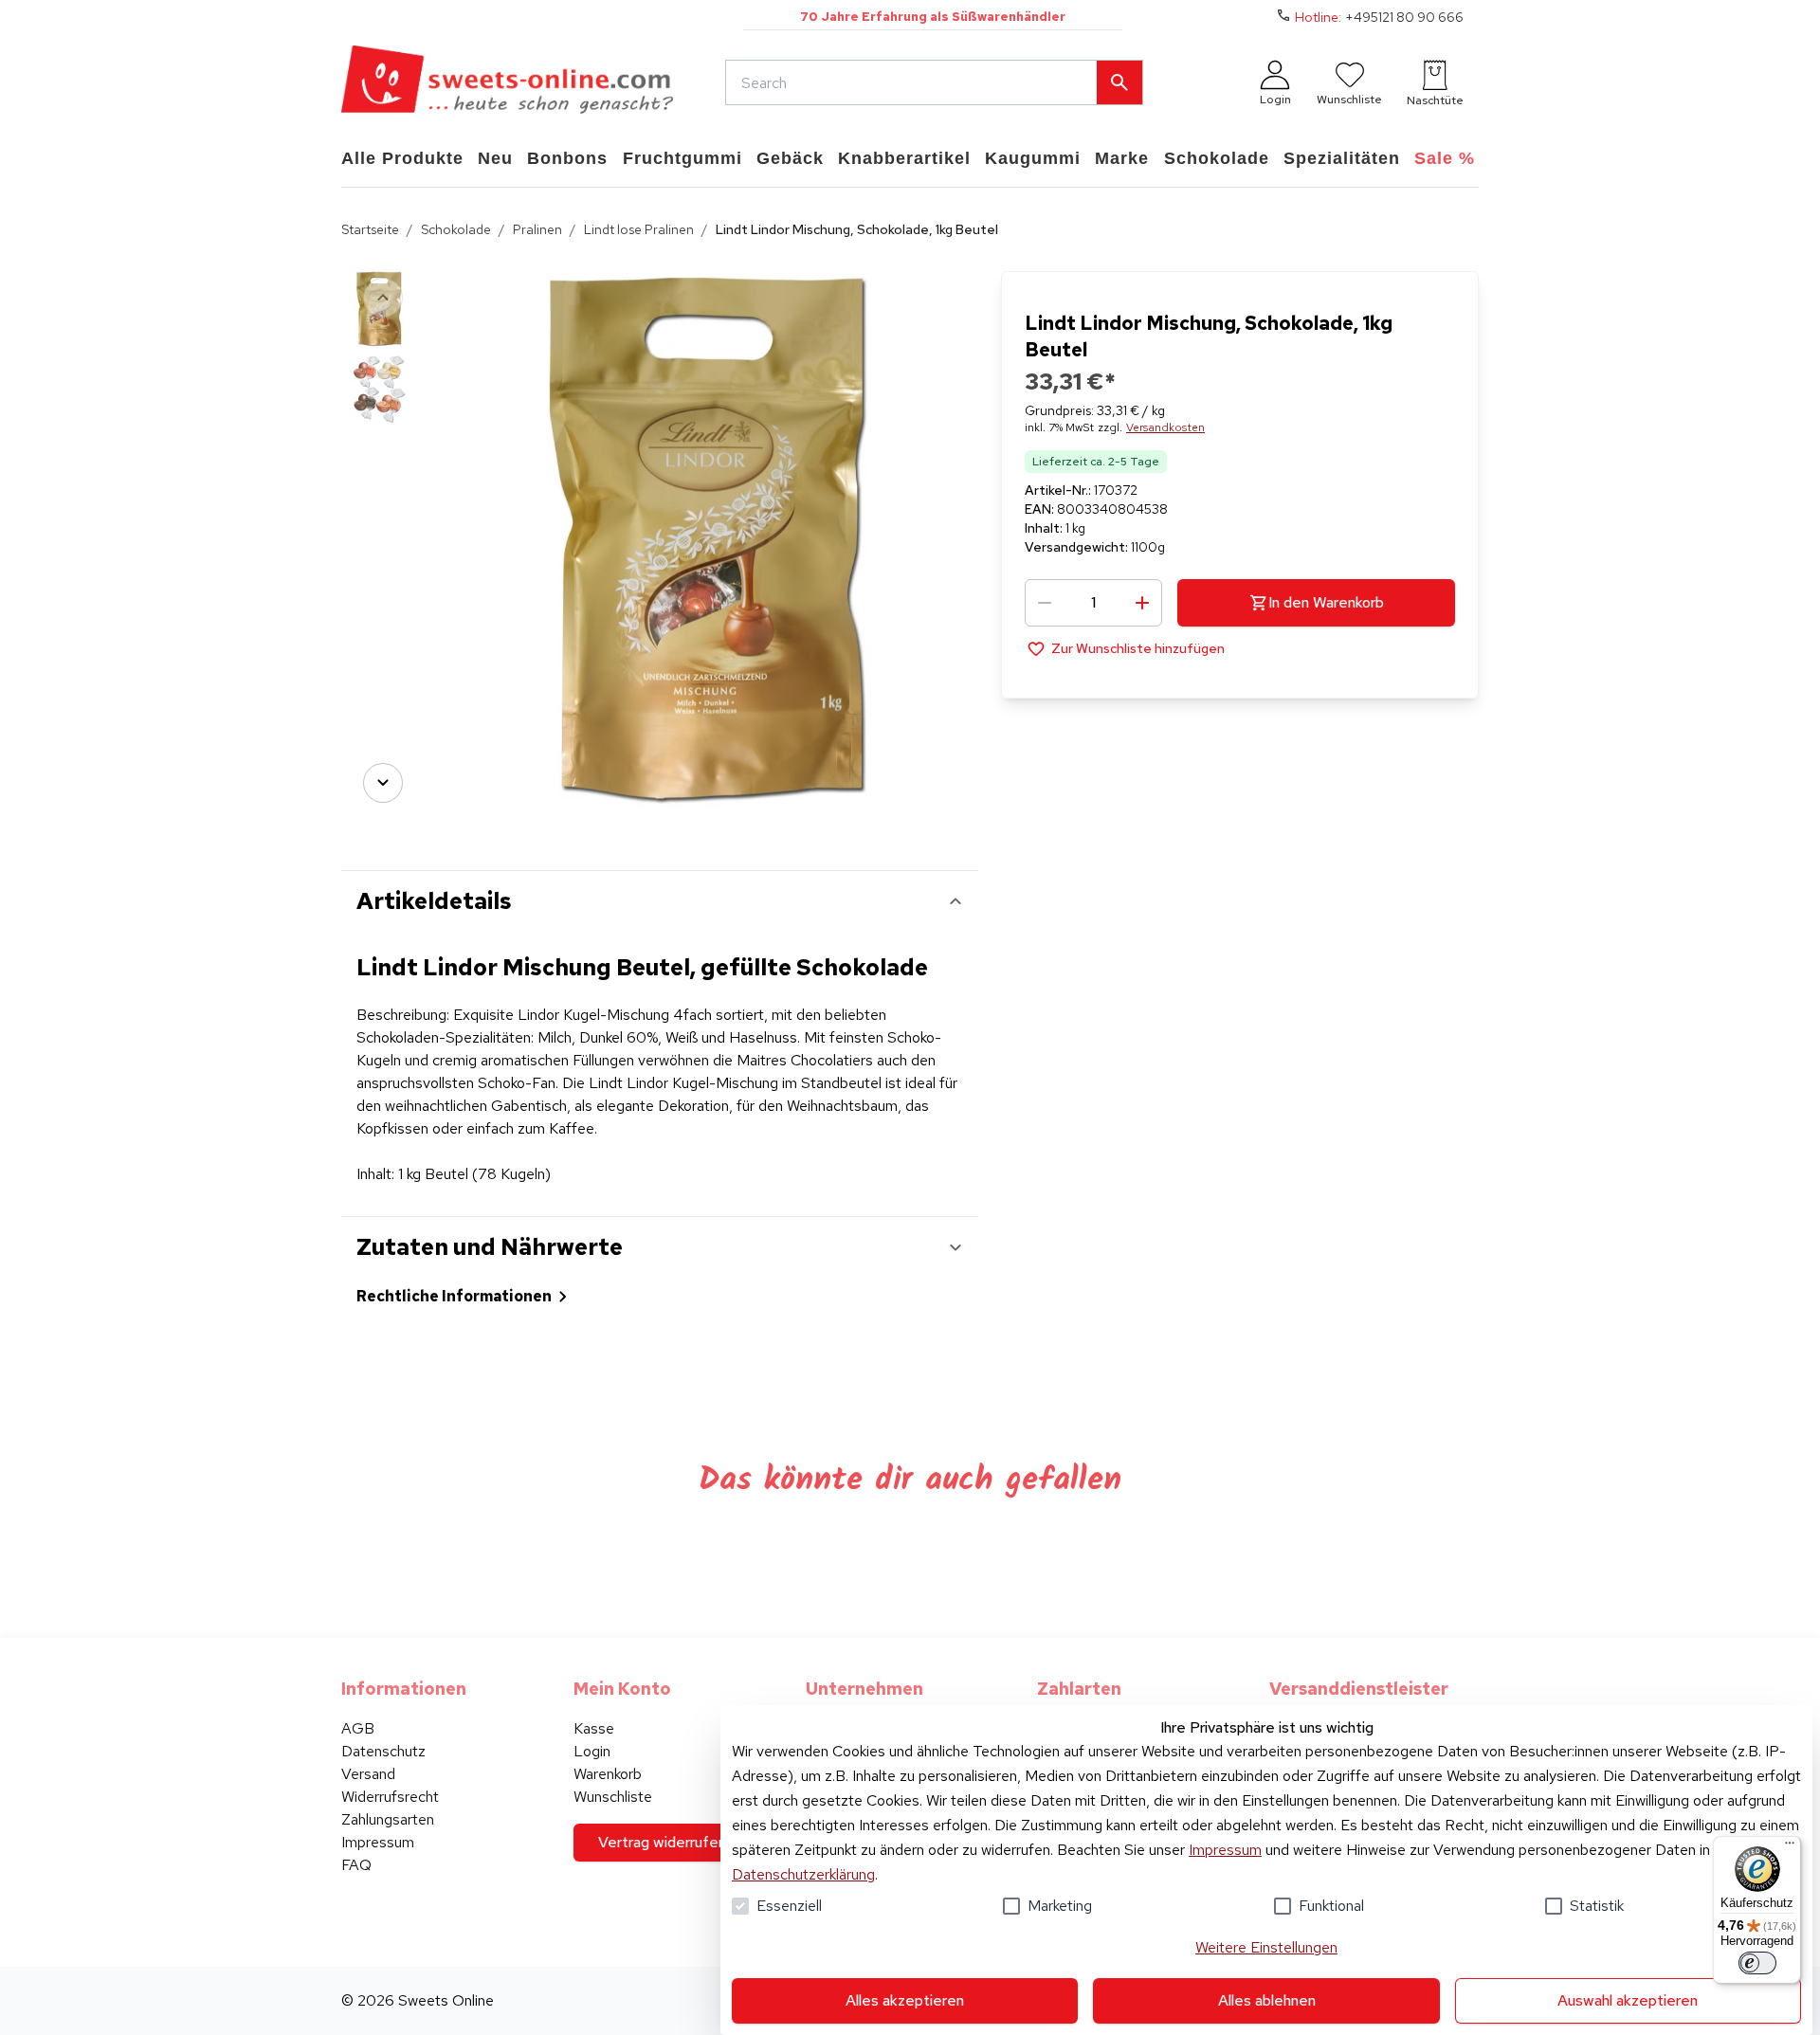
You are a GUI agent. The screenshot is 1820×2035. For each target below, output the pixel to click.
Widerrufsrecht (390, 1797)
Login (592, 1751)
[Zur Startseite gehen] (507, 82)
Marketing (1060, 1906)
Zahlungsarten (388, 1819)
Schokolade (456, 229)
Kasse (594, 1728)
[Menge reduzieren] (1045, 603)
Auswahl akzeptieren (1628, 2000)
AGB (358, 1728)
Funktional (1331, 1906)
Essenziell (789, 1906)
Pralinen (537, 229)
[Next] (383, 783)
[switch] (1757, 1963)
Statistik (1597, 1906)
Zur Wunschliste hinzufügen (1138, 648)
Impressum (1225, 1850)
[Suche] (1119, 82)
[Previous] (383, 298)
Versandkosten (1165, 427)
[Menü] (1790, 1847)
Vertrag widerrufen (662, 1842)
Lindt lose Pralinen (639, 229)
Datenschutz (383, 1751)
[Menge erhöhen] (1142, 603)
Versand (368, 1774)
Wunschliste (613, 1797)
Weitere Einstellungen (1266, 1947)
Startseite (370, 229)
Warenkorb (608, 1774)
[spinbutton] (1093, 603)
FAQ (356, 1865)
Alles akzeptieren (905, 2000)
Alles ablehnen (1267, 2000)
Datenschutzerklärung (803, 1874)
